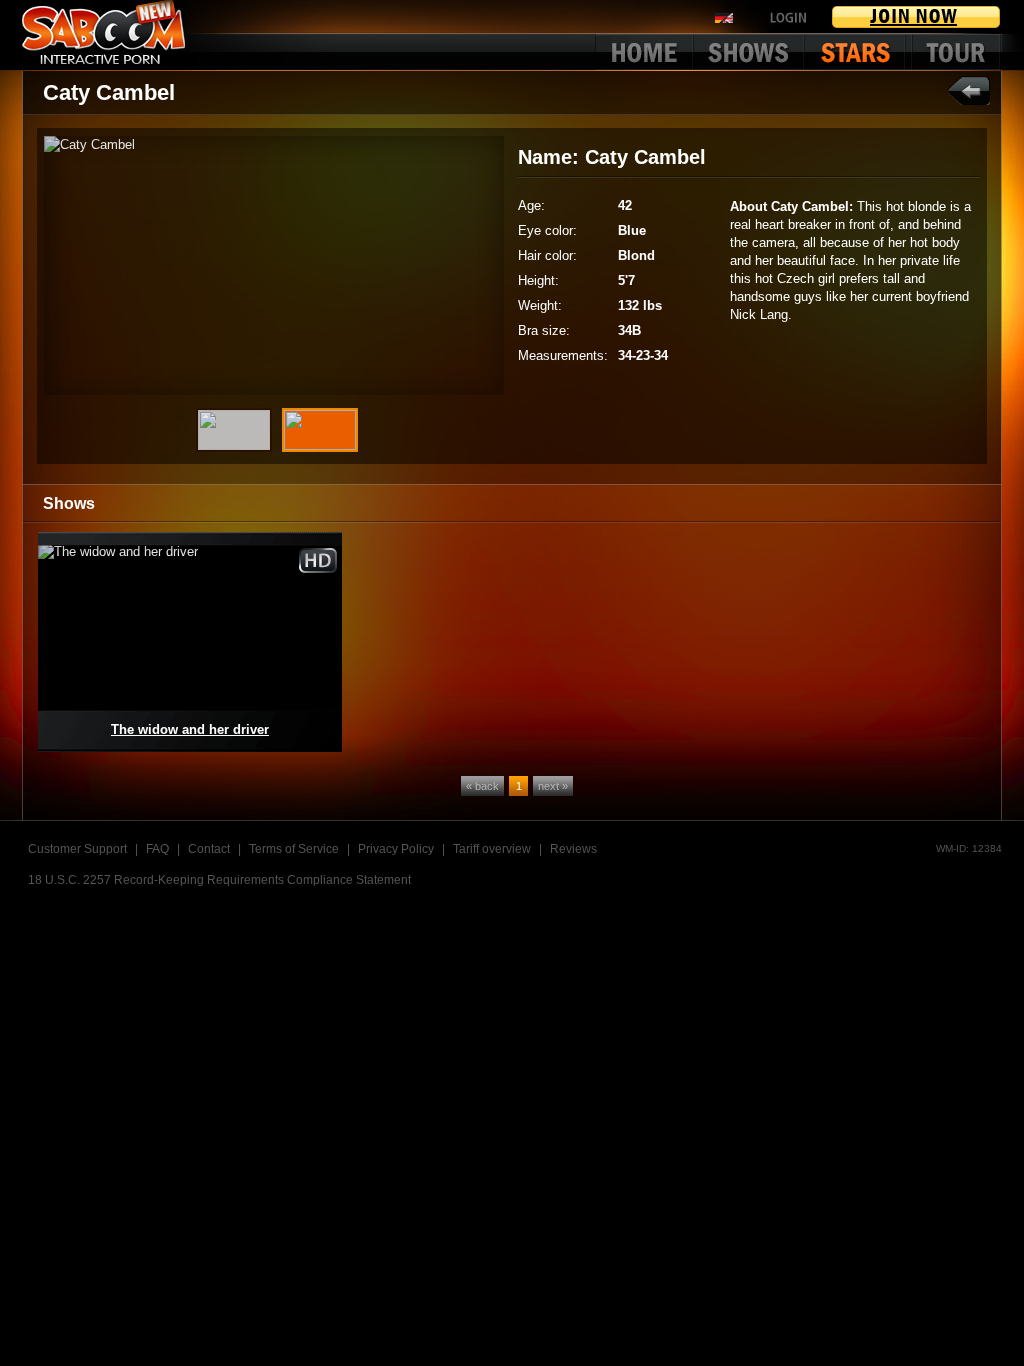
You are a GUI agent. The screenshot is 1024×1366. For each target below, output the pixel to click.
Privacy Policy (396, 849)
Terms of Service (294, 849)
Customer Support (77, 849)
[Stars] (859, 52)
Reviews (573, 849)
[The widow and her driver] (190, 642)
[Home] (644, 52)
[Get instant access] (917, 17)
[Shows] (749, 52)
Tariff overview (492, 849)
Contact (209, 849)
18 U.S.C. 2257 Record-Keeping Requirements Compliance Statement (219, 880)
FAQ (157, 849)
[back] (968, 90)
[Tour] (956, 52)
